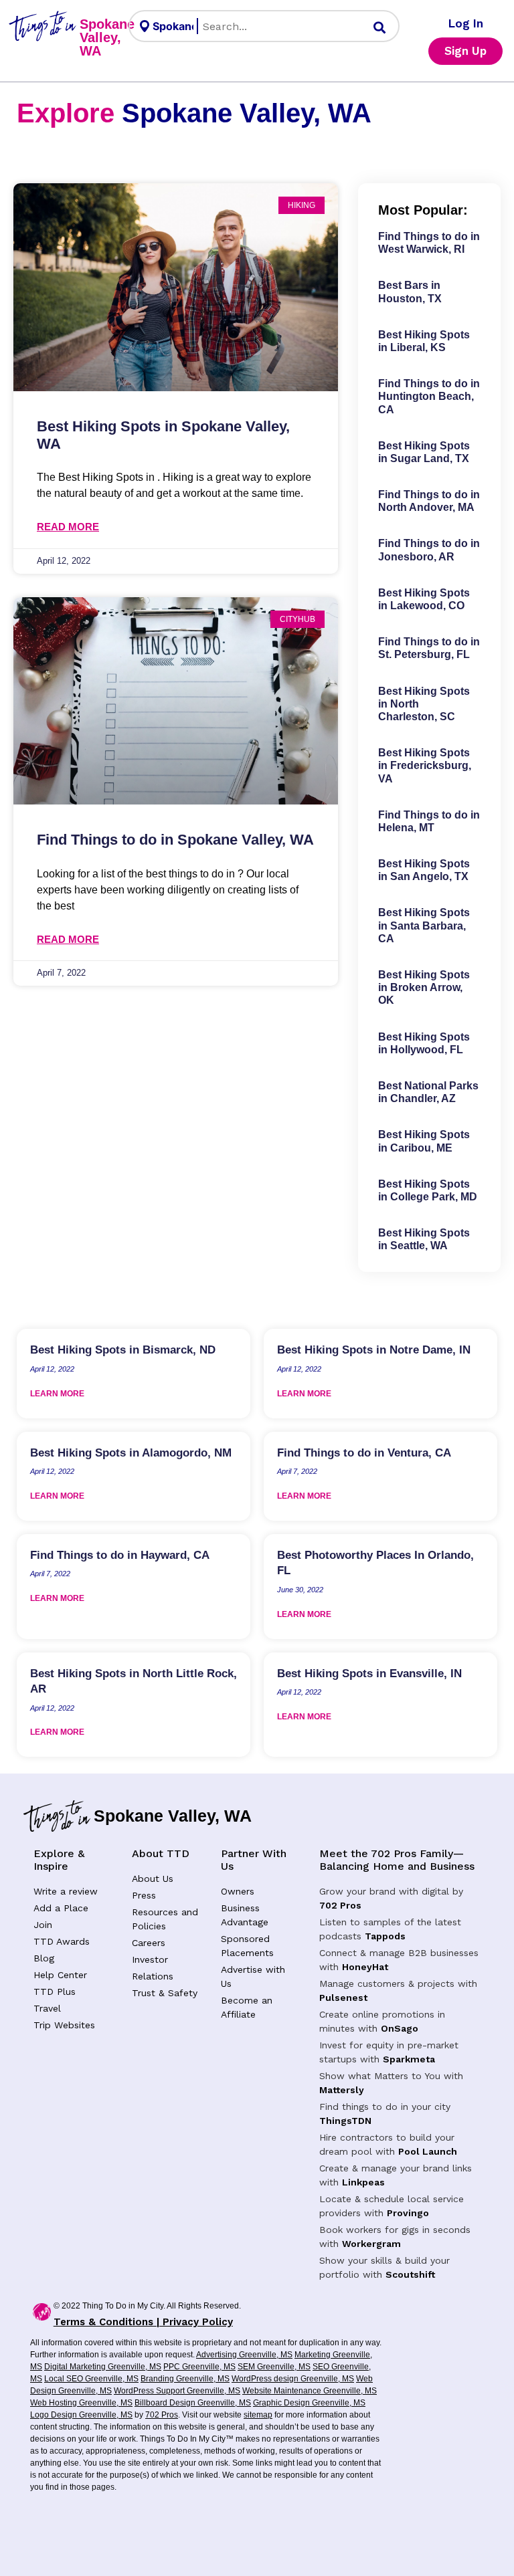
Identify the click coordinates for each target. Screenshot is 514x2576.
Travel (47, 2008)
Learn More (57, 1394)
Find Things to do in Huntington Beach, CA (429, 396)
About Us (153, 1879)
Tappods (385, 1936)
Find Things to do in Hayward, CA (120, 1555)
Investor (150, 1959)
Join (43, 1925)
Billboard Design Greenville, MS (193, 2403)
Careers (149, 1943)
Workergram (371, 2244)
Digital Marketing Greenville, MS (103, 2367)
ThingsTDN (345, 2121)
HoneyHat (365, 1967)
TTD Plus (55, 1992)
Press (144, 1895)
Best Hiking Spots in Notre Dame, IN (374, 1350)
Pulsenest (343, 1998)
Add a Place (61, 1908)
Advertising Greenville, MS (244, 2355)
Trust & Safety (165, 1993)
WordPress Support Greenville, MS (177, 2391)
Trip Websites (64, 2025)
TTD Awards (62, 1941)
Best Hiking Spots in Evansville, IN (369, 1674)
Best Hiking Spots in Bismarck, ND (123, 1350)
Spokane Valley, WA (107, 37)
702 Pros (340, 1905)
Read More (68, 527)
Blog (44, 1958)
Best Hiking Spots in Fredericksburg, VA (425, 765)
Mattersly (342, 2090)
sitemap (258, 2415)
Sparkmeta (409, 2059)
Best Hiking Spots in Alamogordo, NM (131, 1453)
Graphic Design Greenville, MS (309, 2403)
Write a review (66, 1891)
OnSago (400, 2028)
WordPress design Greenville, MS (293, 2379)
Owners (238, 1891)
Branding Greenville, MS (185, 2379)
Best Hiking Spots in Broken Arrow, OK (424, 987)
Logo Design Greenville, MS (81, 2415)
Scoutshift (410, 2274)
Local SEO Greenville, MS (91, 2379)
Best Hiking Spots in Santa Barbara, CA (424, 925)
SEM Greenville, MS (274, 2367)
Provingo (408, 2213)
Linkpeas (363, 2182)
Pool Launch (428, 2151)
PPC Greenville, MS (199, 2367)
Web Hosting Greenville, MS (81, 2403)
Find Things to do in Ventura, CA (364, 1453)
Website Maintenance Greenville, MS (310, 2391)
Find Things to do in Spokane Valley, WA (175, 840)
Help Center (60, 1975)
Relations (153, 1976)
